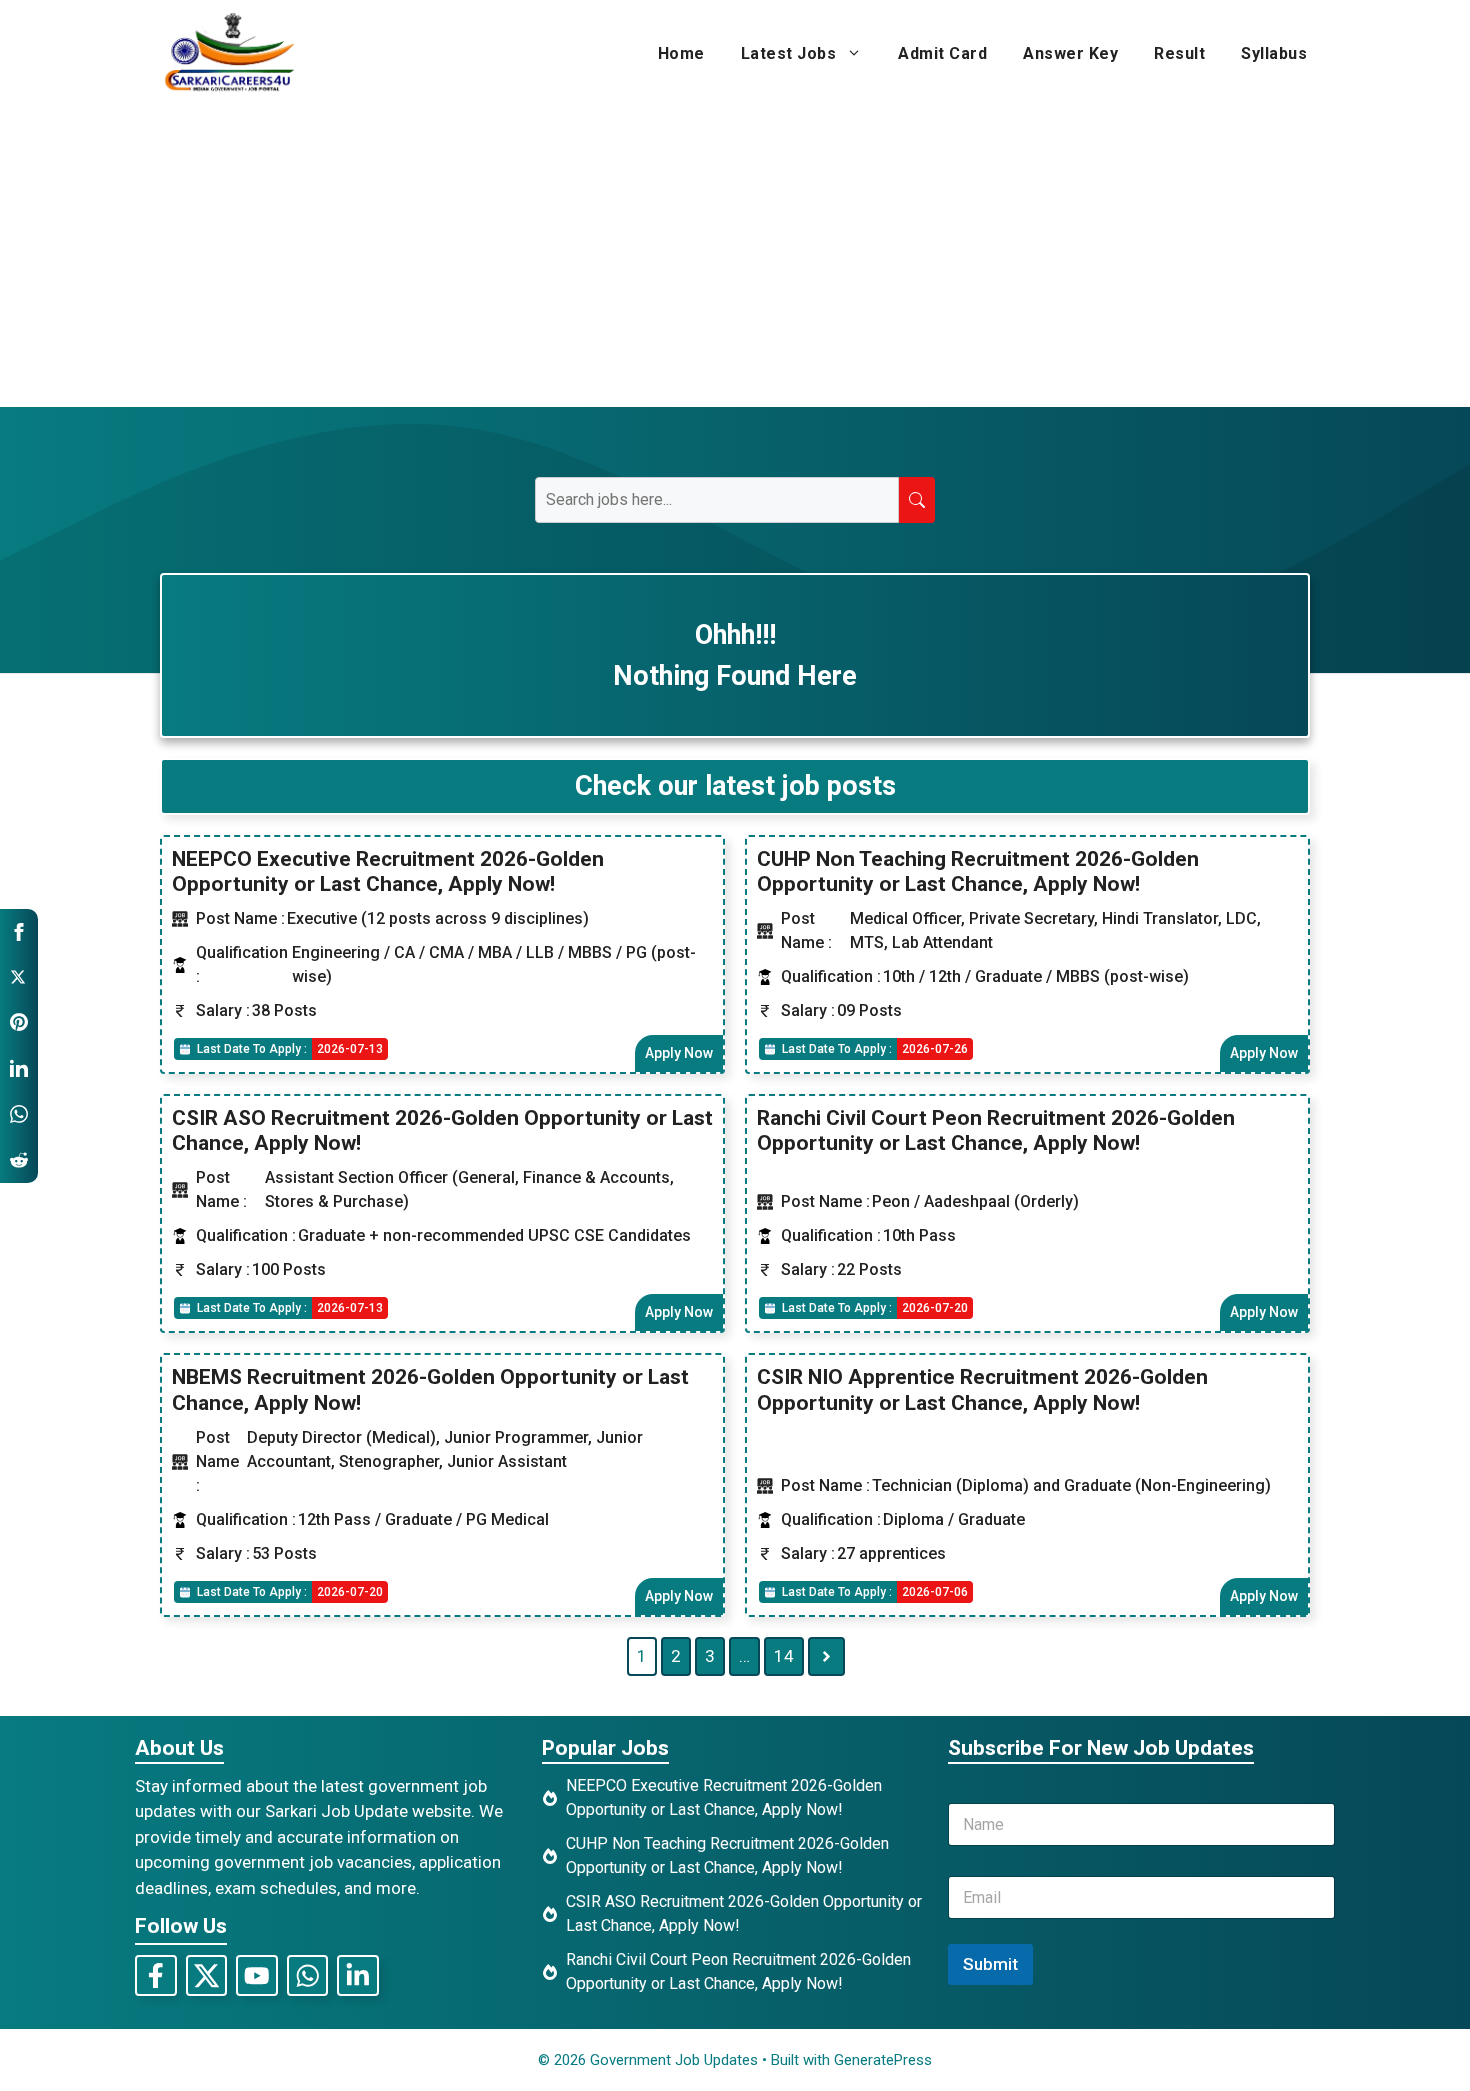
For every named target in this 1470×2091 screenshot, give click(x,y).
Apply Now (679, 1053)
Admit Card (942, 53)
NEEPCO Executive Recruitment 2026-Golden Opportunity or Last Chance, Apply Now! (388, 871)
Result (1179, 53)
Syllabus (1274, 53)
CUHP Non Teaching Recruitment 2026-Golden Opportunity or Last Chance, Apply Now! (978, 871)
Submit (990, 1964)
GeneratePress (883, 2060)
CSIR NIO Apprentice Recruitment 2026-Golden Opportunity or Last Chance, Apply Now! (982, 1389)
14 (784, 1656)
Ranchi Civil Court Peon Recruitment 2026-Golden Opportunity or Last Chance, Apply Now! (996, 1130)
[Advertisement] (735, 257)
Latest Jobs (789, 53)
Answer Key (1070, 53)
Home (681, 53)
